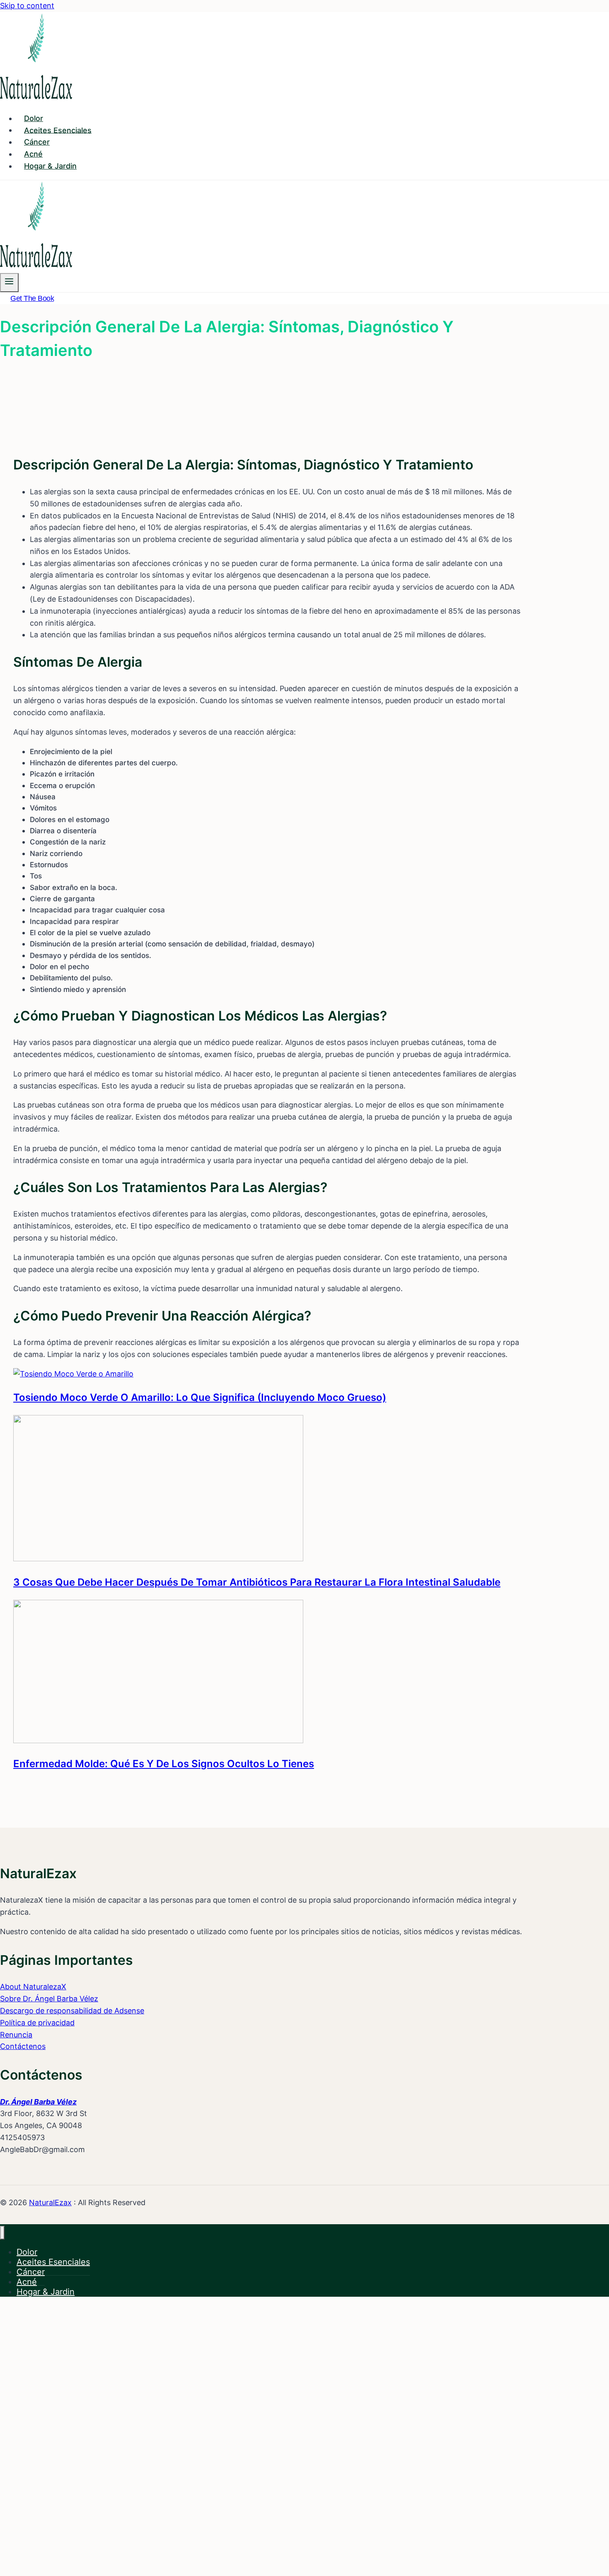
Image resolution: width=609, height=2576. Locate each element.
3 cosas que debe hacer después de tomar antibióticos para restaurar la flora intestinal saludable (257, 1582)
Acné (33, 154)
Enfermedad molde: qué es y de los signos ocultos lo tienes (164, 1764)
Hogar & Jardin (50, 166)
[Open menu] (9, 282)
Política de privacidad (37, 2023)
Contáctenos (23, 2046)
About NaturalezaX (33, 1987)
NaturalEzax (50, 2202)
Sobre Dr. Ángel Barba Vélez (49, 1999)
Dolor (34, 118)
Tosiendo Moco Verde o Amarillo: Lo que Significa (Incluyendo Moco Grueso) (200, 1397)
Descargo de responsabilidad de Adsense (72, 2011)
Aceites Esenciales (58, 130)
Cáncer (37, 142)
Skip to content (27, 6)
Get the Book (32, 298)
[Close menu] (2, 2233)
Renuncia (16, 2035)
